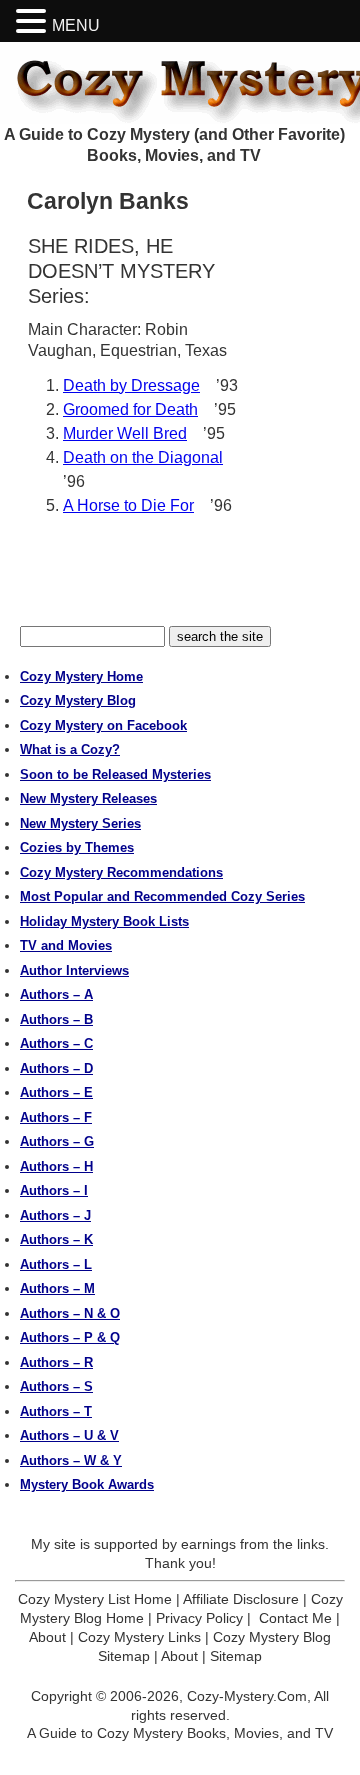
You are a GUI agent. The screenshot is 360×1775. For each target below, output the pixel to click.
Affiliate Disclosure (241, 1599)
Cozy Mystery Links (139, 1637)
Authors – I (54, 1190)
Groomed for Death (130, 409)
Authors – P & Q (70, 1337)
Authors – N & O (70, 1313)
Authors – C (56, 1043)
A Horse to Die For (128, 505)
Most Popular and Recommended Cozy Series (162, 896)
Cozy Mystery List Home (95, 1599)
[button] (34, 21)
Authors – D (56, 1068)
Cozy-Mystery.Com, (249, 1696)
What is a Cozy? (70, 749)
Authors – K (56, 1239)
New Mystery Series (80, 823)
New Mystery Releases (88, 798)
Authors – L (56, 1264)
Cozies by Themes (77, 847)
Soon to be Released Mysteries (115, 774)
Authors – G (57, 1141)
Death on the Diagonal (143, 457)
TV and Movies (66, 945)
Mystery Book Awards (87, 1484)
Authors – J (55, 1215)
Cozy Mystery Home (81, 676)
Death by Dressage (131, 385)
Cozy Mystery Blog (78, 700)
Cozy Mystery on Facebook (103, 725)
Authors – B (56, 1019)
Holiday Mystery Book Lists (104, 921)
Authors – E (56, 1092)
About (47, 1637)
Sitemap (236, 1656)
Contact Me (295, 1618)
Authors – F (56, 1117)
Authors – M (57, 1288)
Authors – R (56, 1362)
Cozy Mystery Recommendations (121, 872)
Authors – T (56, 1411)
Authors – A (56, 994)
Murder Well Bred (125, 433)
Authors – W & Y (71, 1460)
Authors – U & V (69, 1435)
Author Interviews (74, 970)
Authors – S (56, 1386)
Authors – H (56, 1166)
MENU (76, 25)
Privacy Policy (199, 1618)
